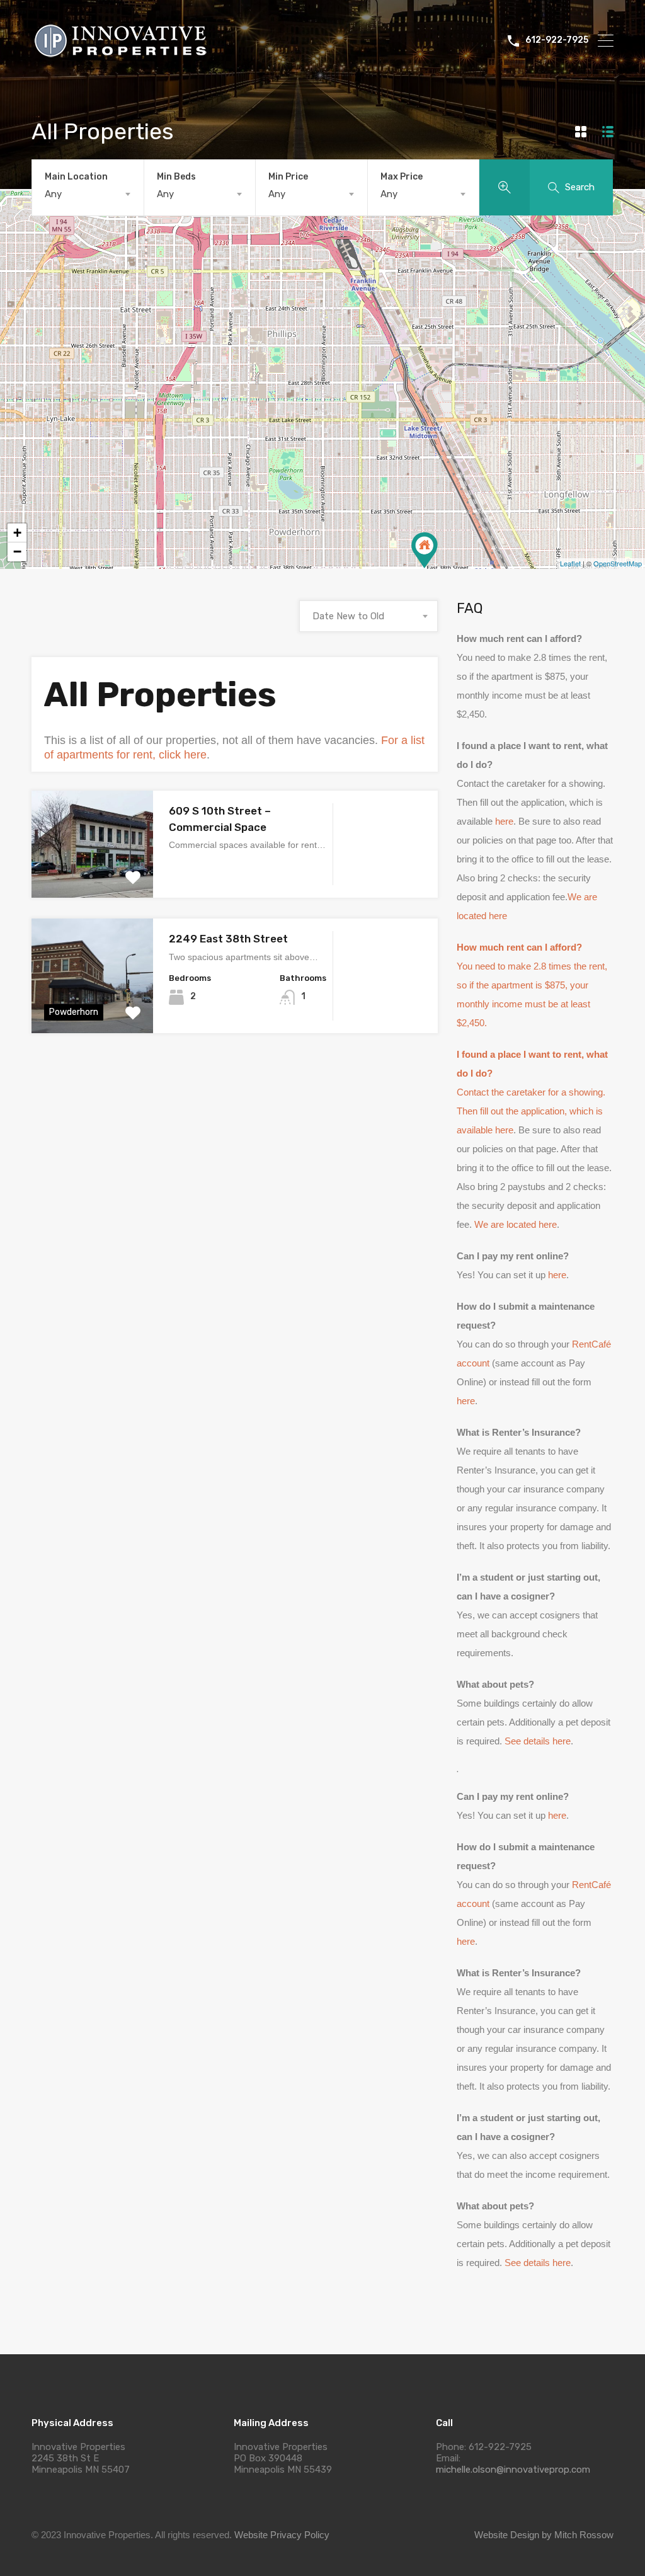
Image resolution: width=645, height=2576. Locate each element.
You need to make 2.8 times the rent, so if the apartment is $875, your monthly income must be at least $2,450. (532, 985)
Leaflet (570, 563)
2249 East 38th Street (228, 939)
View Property (92, 877)
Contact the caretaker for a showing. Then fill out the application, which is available (532, 1092)
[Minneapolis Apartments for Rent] (126, 60)
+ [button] (17, 533)
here (504, 821)
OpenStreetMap (618, 563)
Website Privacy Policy (282, 2535)
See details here (538, 1741)
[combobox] (88, 194)
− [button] (17, 552)
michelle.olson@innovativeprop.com (513, 2470)
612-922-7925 (557, 40)
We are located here (516, 1224)
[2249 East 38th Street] (425, 550)
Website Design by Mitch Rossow (544, 2535)
